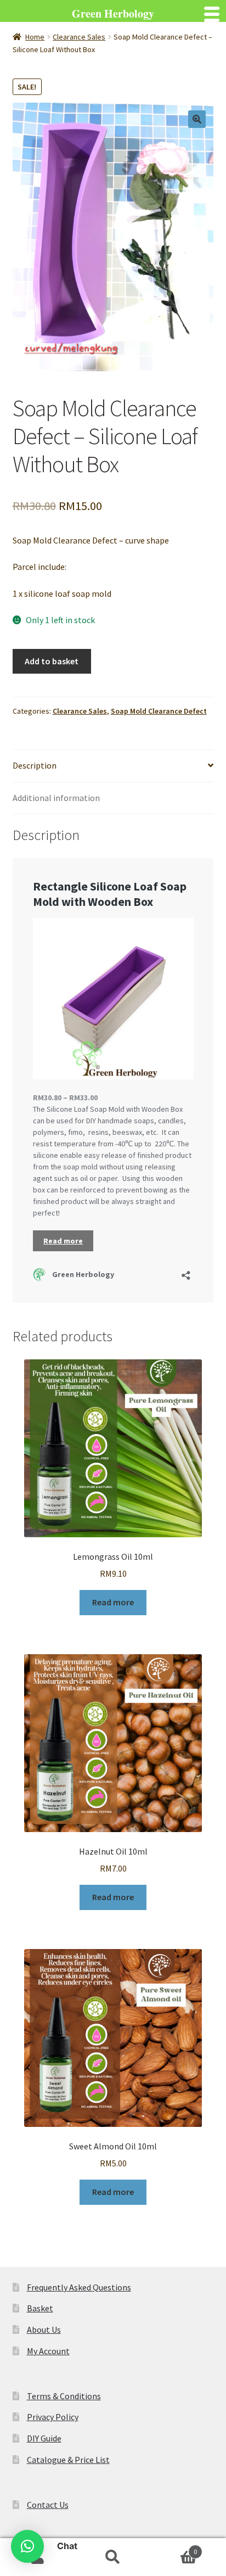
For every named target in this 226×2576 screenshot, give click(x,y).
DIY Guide (44, 2438)
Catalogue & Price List (68, 2460)
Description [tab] (35, 765)
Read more (113, 1602)
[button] (197, 119)
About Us (44, 2329)
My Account (48, 2351)
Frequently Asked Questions (79, 2287)
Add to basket (52, 661)
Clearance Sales (79, 37)
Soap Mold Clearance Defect (159, 711)
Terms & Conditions (64, 2396)
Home (35, 37)
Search (113, 2557)
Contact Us (48, 2505)
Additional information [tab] (56, 798)
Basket (40, 2308)
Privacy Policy (53, 2417)
